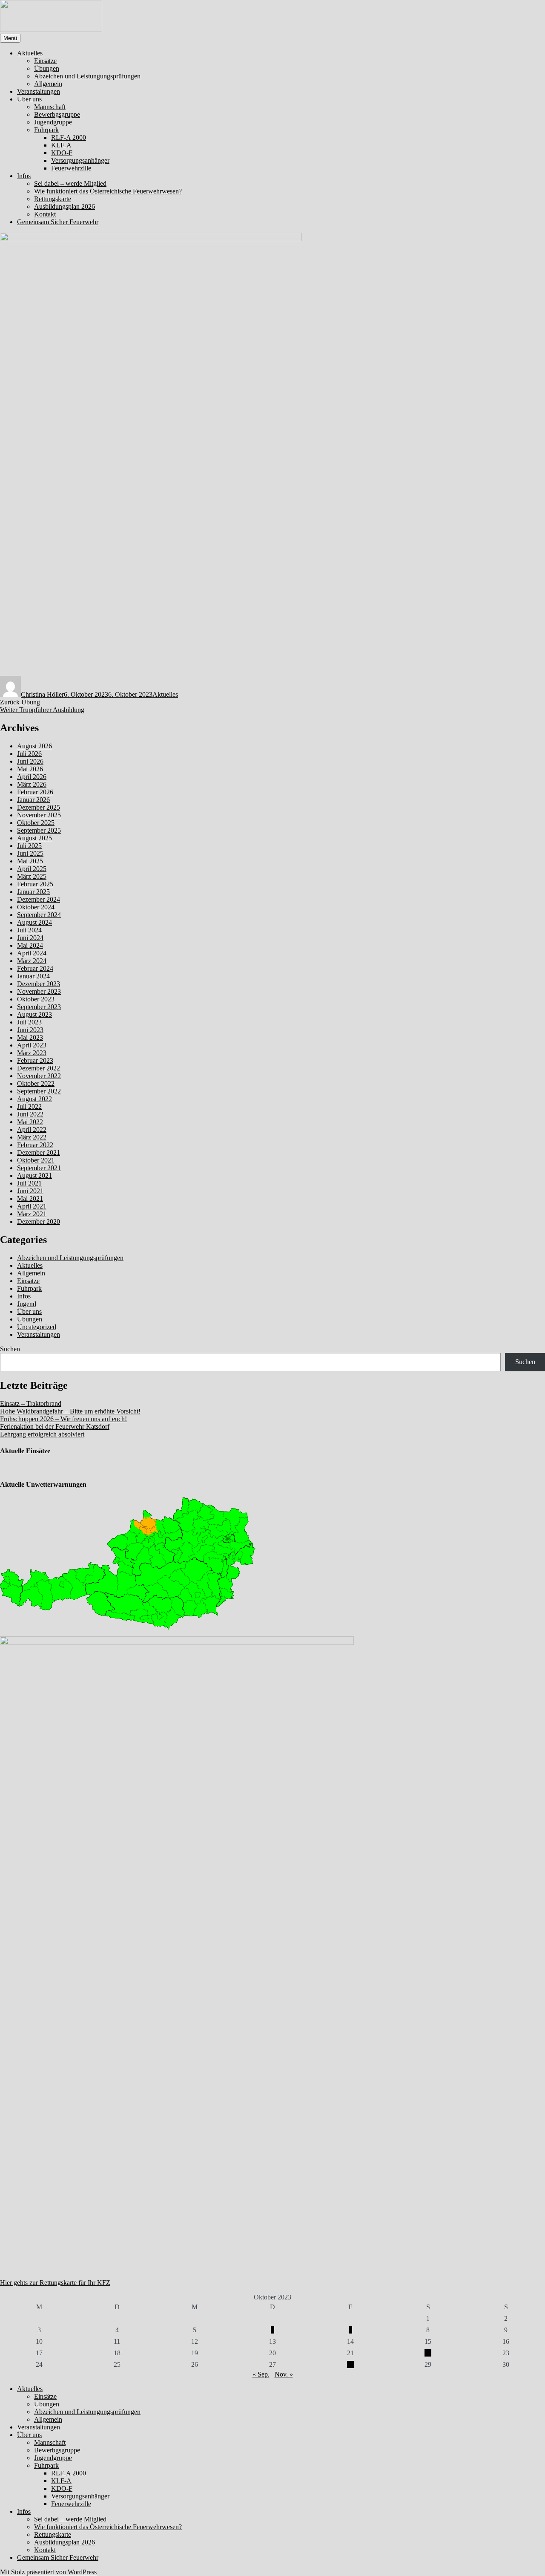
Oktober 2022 (36, 1083)
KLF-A (61, 145)
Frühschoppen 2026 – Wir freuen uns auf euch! (63, 1419)
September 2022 (39, 1091)
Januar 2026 (33, 800)
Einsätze (45, 61)
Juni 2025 (30, 853)
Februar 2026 (35, 792)
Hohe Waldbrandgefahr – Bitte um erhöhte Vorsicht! (70, 1411)
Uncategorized (37, 1327)
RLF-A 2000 (69, 137)
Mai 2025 (30, 861)
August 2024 (34, 922)
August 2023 (34, 1014)
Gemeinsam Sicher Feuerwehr (58, 222)
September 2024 (39, 915)
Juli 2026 (29, 754)
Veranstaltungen (39, 91)
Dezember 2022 (39, 1068)
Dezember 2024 (39, 899)
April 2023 (32, 1045)
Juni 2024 (30, 938)
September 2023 (39, 1007)
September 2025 (39, 830)
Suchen (10, 1349)
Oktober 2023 (36, 999)
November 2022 (39, 1076)
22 (428, 2353)
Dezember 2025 (39, 807)
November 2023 (39, 991)
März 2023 (32, 1053)
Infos (24, 176)
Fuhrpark (46, 130)
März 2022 (32, 1137)
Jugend (27, 1304)
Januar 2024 (33, 976)
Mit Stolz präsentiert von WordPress (48, 2572)
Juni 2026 (30, 761)
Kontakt (45, 214)
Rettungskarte (53, 199)
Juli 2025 (29, 846)
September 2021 (39, 1168)
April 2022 (32, 1129)
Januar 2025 (33, 892)
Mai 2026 (30, 769)
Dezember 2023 (39, 984)
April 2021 (32, 1206)
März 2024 (32, 961)
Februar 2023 (35, 1060)
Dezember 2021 (39, 1152)
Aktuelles (30, 53)
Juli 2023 (29, 1022)
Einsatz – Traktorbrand (31, 1403)
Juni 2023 (30, 1030)
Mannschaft (50, 107)
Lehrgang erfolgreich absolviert (42, 1434)
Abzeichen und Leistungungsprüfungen (87, 76)
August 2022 (34, 1099)
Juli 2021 (29, 1183)
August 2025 (34, 838)
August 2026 (34, 746)
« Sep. (261, 2374)
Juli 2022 (29, 1106)
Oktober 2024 (36, 907)
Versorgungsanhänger (80, 160)
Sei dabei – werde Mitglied (70, 183)
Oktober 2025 (36, 823)
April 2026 (32, 777)
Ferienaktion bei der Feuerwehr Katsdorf (55, 1426)
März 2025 (32, 876)
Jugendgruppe (53, 122)
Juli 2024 (29, 930)
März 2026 (32, 784)
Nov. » (284, 2374)
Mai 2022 (30, 1122)
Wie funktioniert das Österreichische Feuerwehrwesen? (108, 191)
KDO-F (62, 153)
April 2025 (32, 869)
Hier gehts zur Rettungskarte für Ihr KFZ (55, 2283)
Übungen (47, 68)
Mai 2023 (30, 1037)
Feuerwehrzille (71, 168)
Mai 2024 (30, 945)
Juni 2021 (30, 1191)
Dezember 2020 (39, 1222)
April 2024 (32, 953)
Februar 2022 (35, 1145)
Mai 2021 (30, 1199)
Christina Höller (42, 694)
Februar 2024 (35, 968)
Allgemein (48, 84)
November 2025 (39, 815)
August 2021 (34, 1175)
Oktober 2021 (36, 1160)
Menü (10, 38)
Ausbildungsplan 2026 (65, 206)
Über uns (29, 99)
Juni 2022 (30, 1114)
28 (350, 2364)
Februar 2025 (35, 884)
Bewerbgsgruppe (57, 114)
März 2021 (32, 1214)
